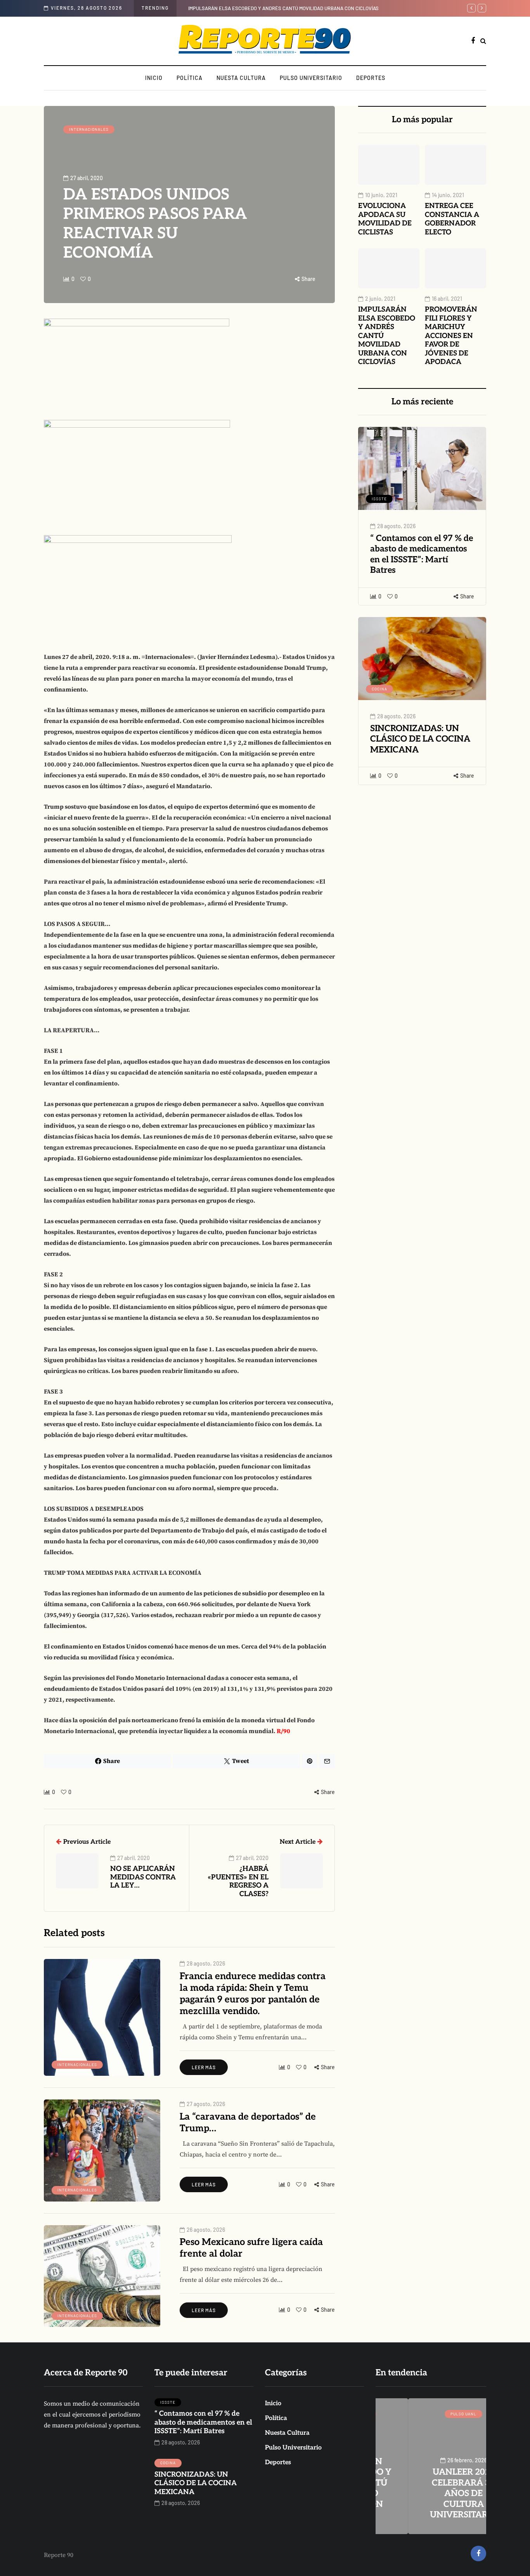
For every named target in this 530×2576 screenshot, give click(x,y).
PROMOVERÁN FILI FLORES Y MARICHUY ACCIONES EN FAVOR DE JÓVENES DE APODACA (451, 336)
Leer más (204, 2067)
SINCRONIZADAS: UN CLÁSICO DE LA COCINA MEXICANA (420, 739)
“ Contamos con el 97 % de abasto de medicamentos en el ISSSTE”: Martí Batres (422, 554)
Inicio (154, 78)
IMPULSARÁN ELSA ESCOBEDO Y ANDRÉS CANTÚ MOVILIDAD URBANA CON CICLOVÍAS (283, 8)
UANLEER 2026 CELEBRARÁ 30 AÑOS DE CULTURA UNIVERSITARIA (431, 2493)
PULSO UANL (431, 2414)
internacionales (89, 129)
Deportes (371, 78)
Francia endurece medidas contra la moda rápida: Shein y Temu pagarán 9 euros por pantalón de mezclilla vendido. (253, 1994)
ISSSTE (379, 499)
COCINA (379, 689)
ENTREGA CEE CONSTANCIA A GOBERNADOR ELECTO (452, 219)
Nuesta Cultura (241, 78)
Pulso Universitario (311, 78)
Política (190, 78)
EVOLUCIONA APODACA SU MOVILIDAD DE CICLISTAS (385, 219)
